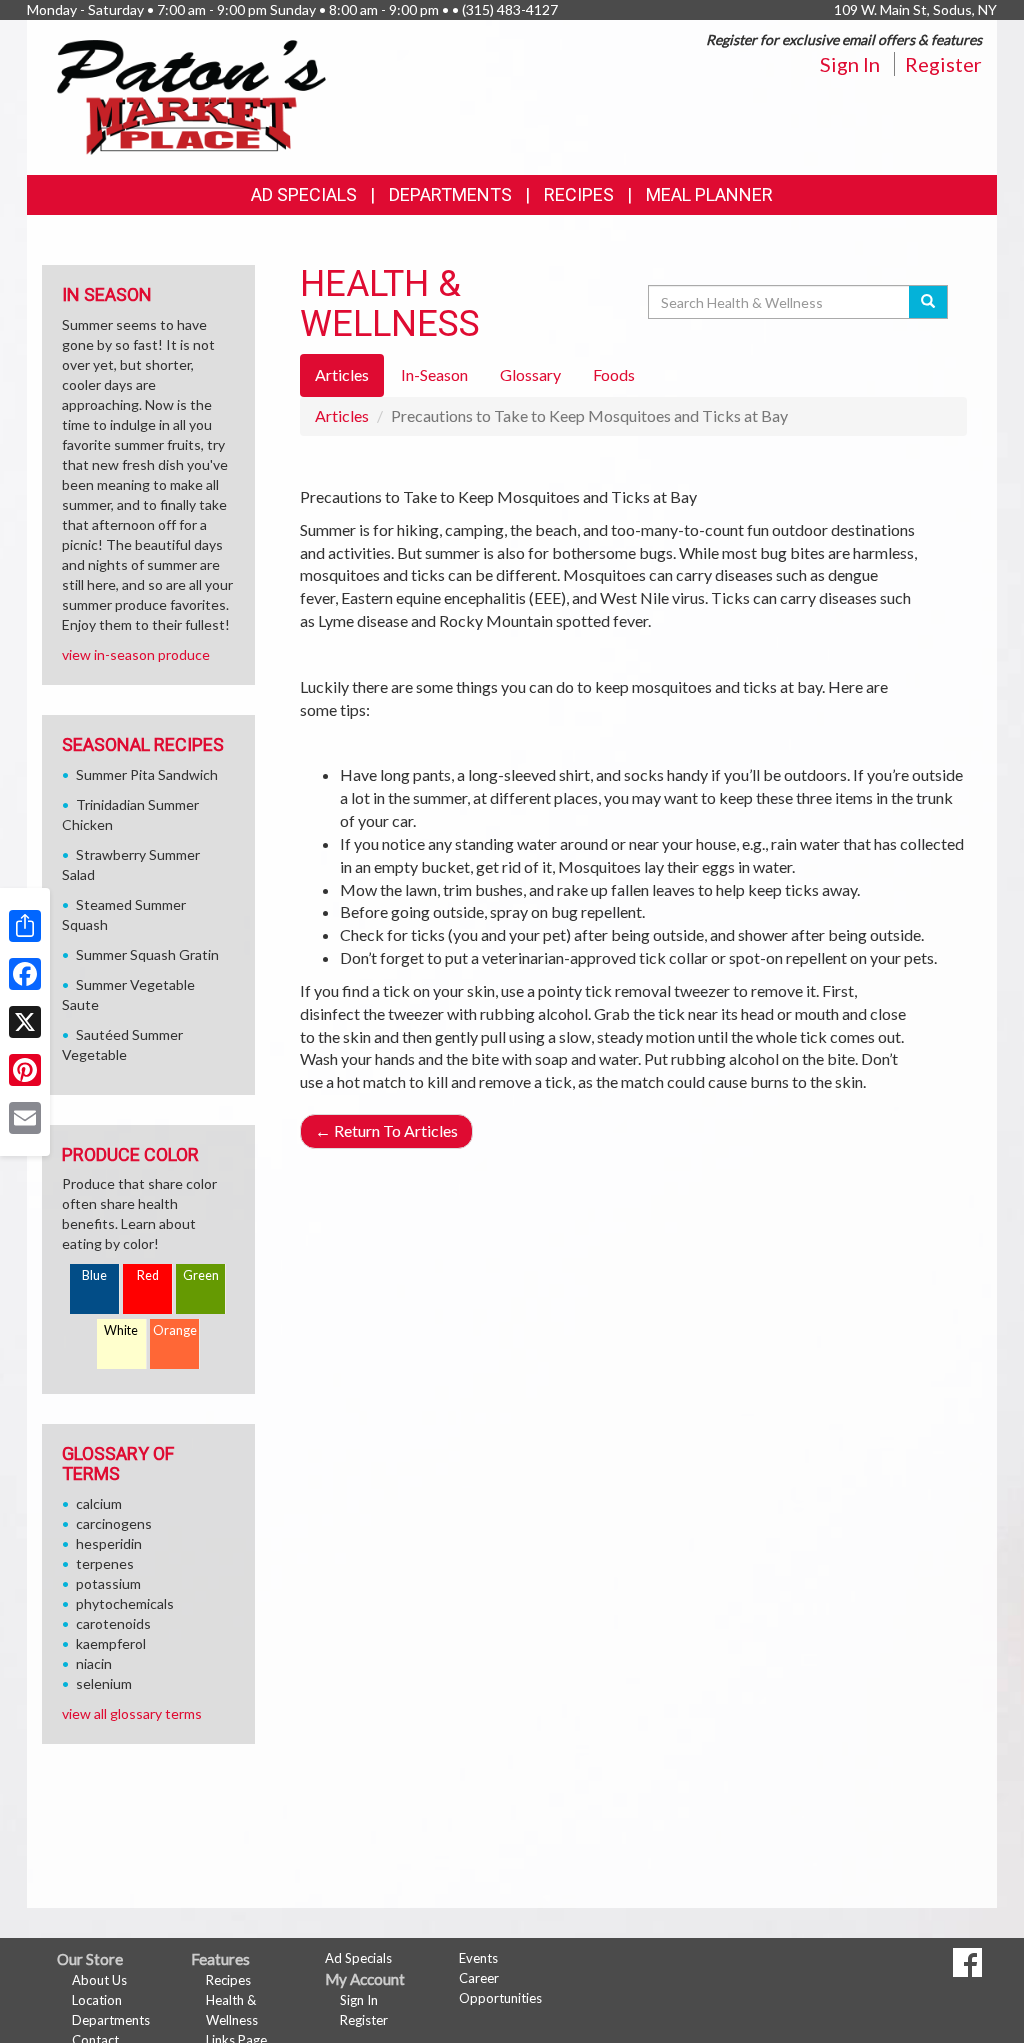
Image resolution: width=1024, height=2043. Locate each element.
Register (943, 64)
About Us (99, 1980)
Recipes (579, 194)
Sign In (850, 64)
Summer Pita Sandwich (147, 774)
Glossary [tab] (530, 374)
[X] (25, 1022)
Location (97, 2000)
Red (148, 1275)
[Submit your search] (928, 302)
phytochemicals (125, 1603)
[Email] (25, 1118)
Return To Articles (386, 1130)
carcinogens (114, 1523)
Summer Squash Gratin (147, 954)
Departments (111, 2020)
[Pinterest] (25, 1070)
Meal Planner (709, 194)
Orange (175, 1330)
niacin (94, 1663)
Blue (94, 1275)
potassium (108, 1583)
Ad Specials (304, 194)
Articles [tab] (342, 374)
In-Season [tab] (434, 374)
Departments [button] (450, 194)
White (121, 1330)
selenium (104, 1683)
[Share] (25, 926)
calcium (99, 1503)
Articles (342, 415)
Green (201, 1275)
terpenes (105, 1563)
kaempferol (111, 1643)
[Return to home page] (191, 95)
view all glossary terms (132, 1713)
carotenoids (113, 1623)
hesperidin (109, 1543)
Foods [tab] (614, 374)
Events (478, 1958)
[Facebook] (25, 974)
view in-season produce (136, 654)
